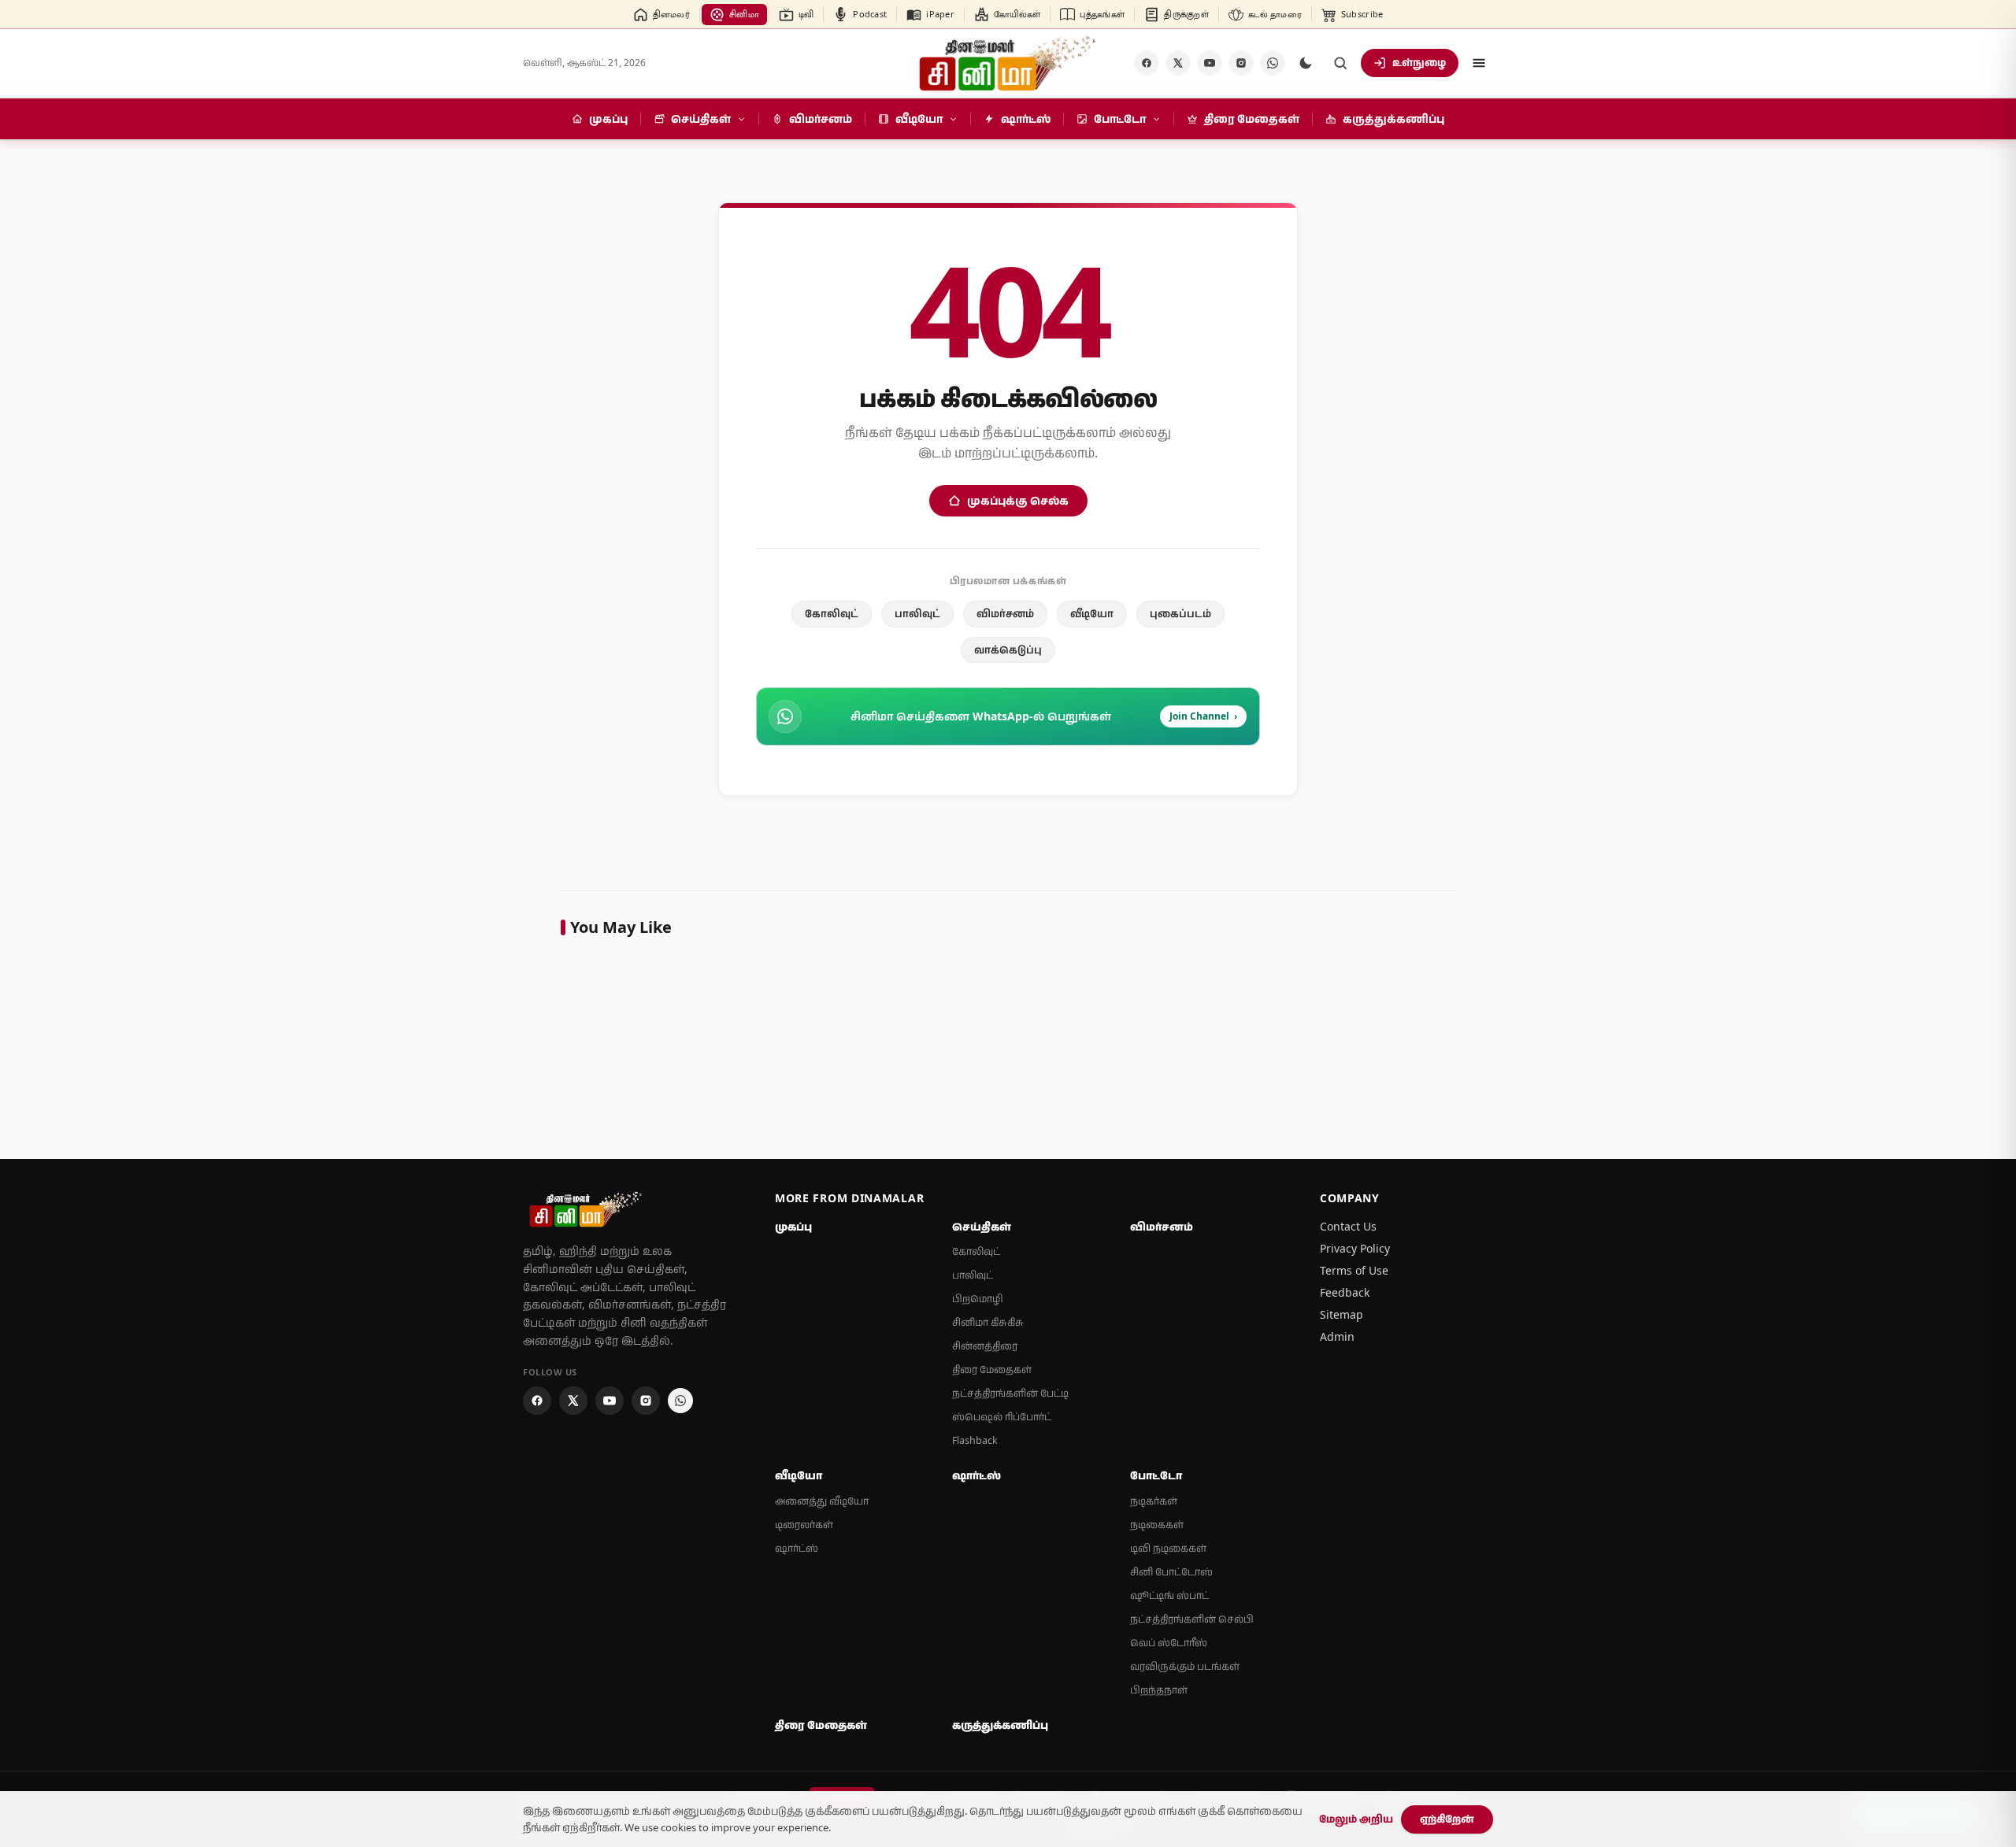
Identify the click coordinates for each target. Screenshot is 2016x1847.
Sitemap (1342, 1314)
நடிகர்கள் (1154, 1501)
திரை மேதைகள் (992, 1370)
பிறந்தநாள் (1159, 1690)
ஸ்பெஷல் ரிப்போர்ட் (1002, 1417)
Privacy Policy (1355, 1248)
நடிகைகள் (1157, 1525)
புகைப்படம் (1180, 613)
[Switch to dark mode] (1306, 63)
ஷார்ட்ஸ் (797, 1548)
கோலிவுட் (832, 613)
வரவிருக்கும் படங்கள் (1185, 1666)
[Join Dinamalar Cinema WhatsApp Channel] (1273, 63)
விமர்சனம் (1005, 613)
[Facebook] (1147, 63)
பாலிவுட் (917, 613)
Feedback (1345, 1292)
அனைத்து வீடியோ (822, 1501)
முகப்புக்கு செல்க (1018, 500)
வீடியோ (1092, 613)
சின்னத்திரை (985, 1346)
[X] (1178, 63)
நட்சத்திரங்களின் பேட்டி (1010, 1393)
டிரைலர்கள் (804, 1525)
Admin (1337, 1336)
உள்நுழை (1419, 62)
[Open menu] (1479, 63)
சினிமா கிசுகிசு (988, 1322)
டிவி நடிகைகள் (1168, 1548)
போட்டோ (1156, 1475)
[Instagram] (1241, 63)
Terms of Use (1354, 1270)
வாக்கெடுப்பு (1008, 650)
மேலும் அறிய (1356, 1819)
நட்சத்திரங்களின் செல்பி (1192, 1619)
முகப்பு (793, 1227)
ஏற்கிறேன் (1447, 1819)
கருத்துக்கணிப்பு (1000, 1725)
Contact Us (1348, 1226)
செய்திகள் (982, 1227)
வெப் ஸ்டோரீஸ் (1169, 1643)
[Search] (1340, 63)
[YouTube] (1210, 63)
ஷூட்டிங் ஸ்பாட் (1169, 1595)
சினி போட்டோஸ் (1171, 1572)
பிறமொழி (978, 1299)
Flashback (975, 1440)
